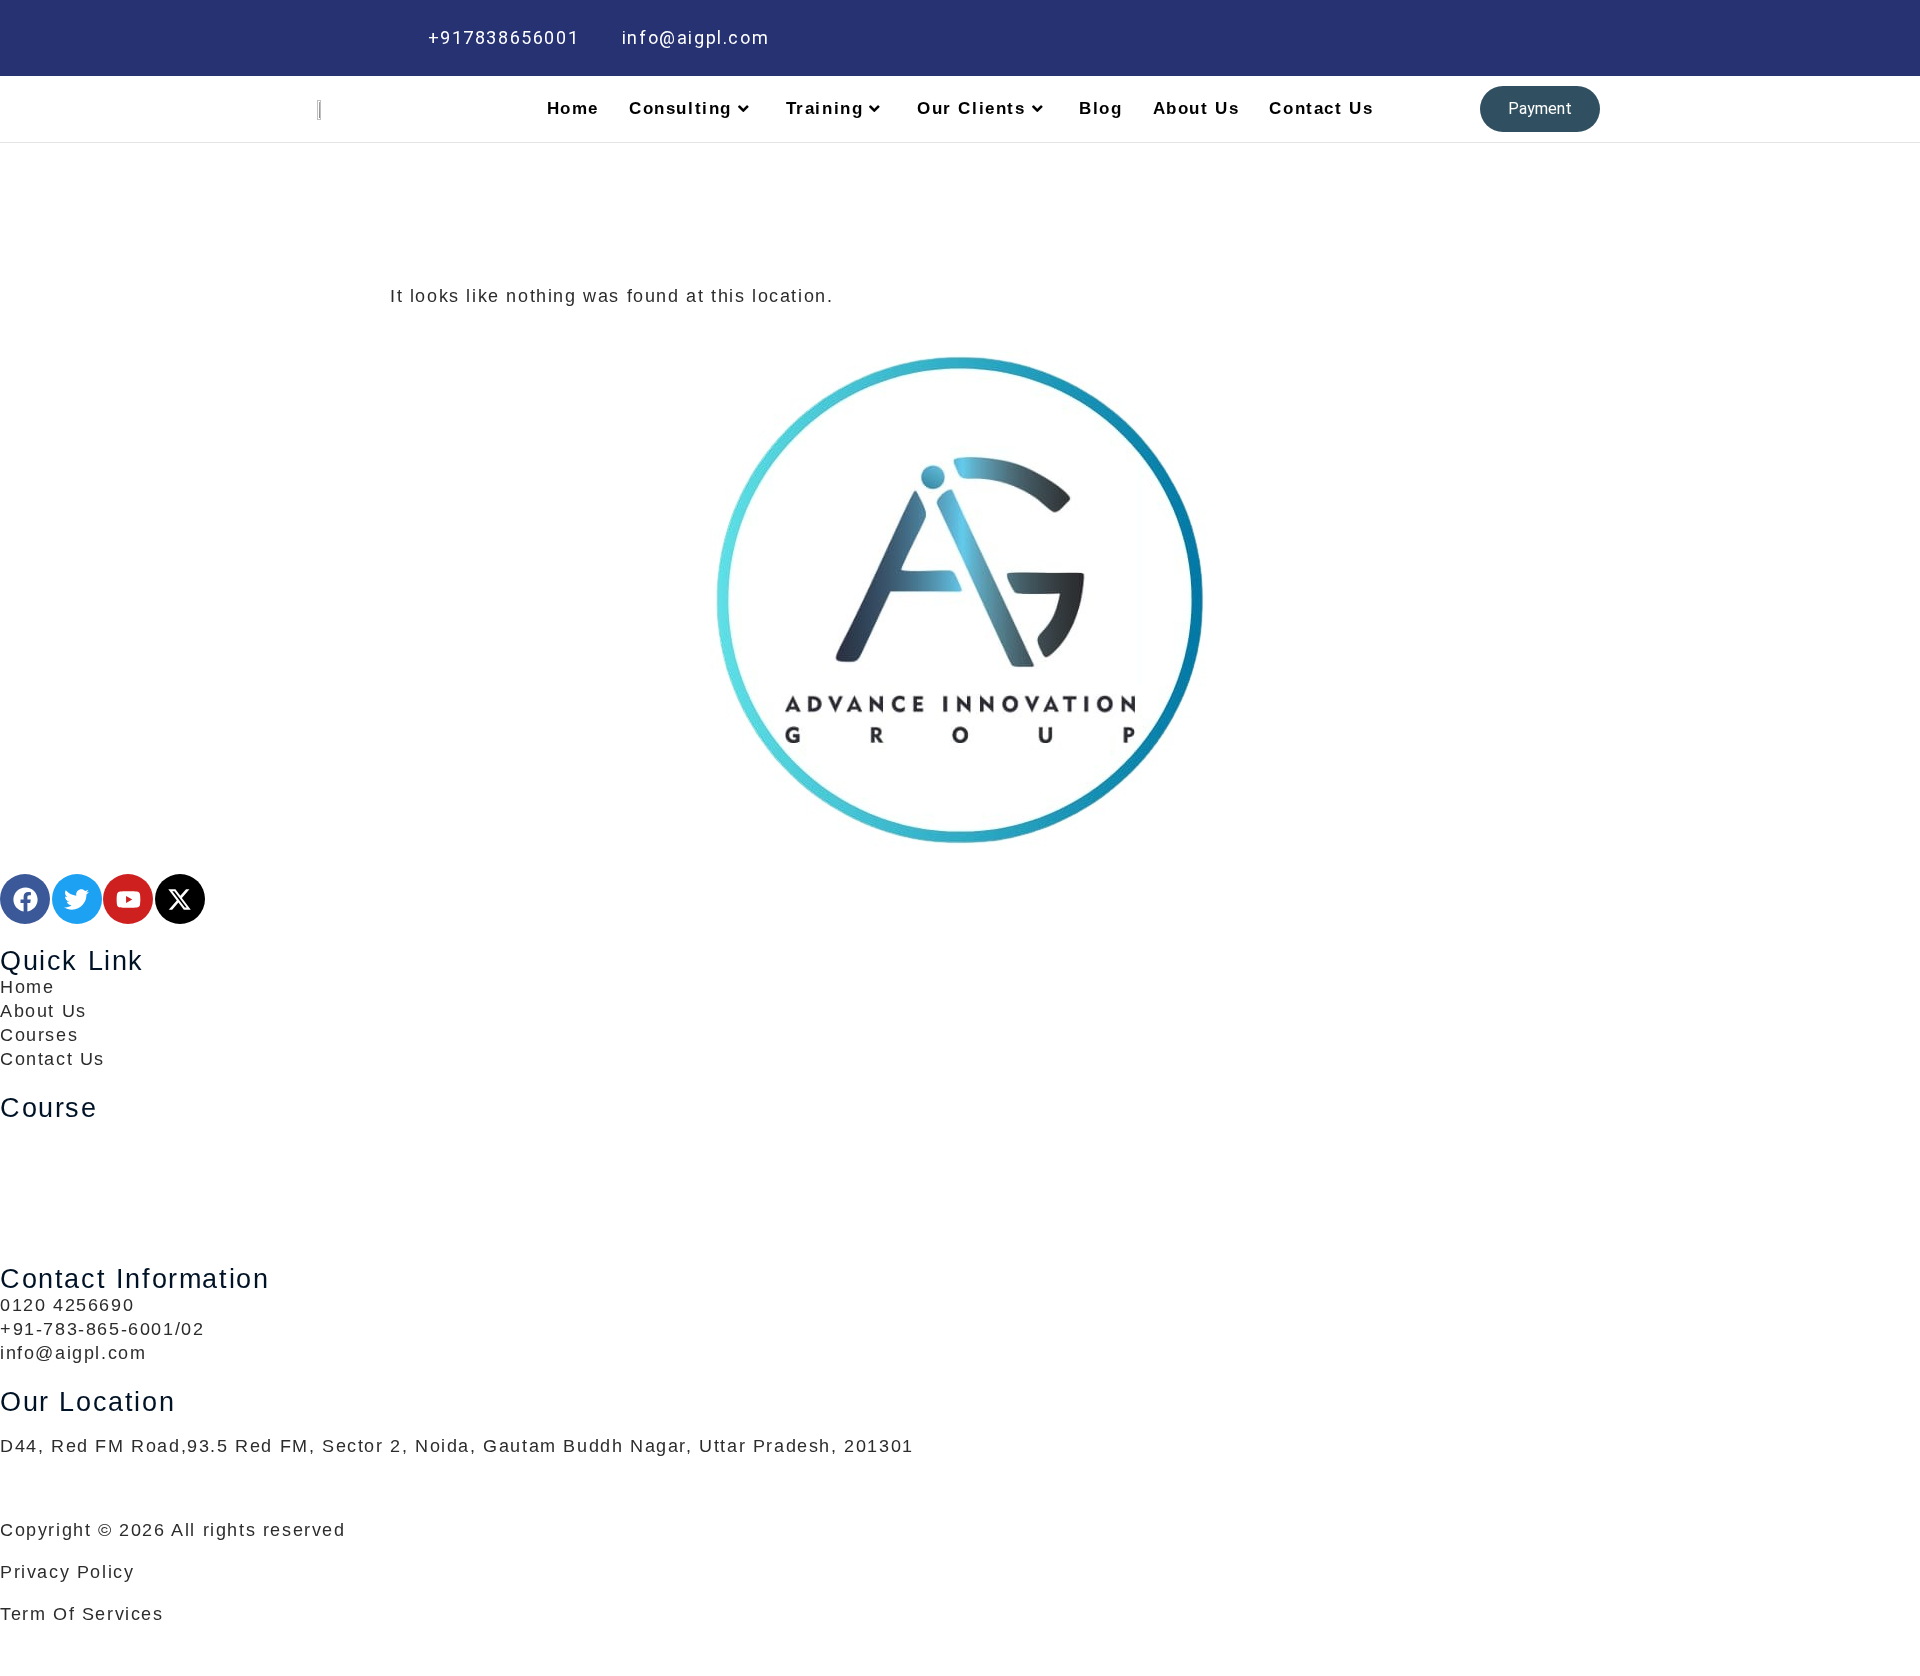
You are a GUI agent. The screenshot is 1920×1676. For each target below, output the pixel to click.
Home (573, 108)
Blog (1100, 108)
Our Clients (971, 108)
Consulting (680, 108)
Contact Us (1321, 108)
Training (825, 108)
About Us (1196, 108)
